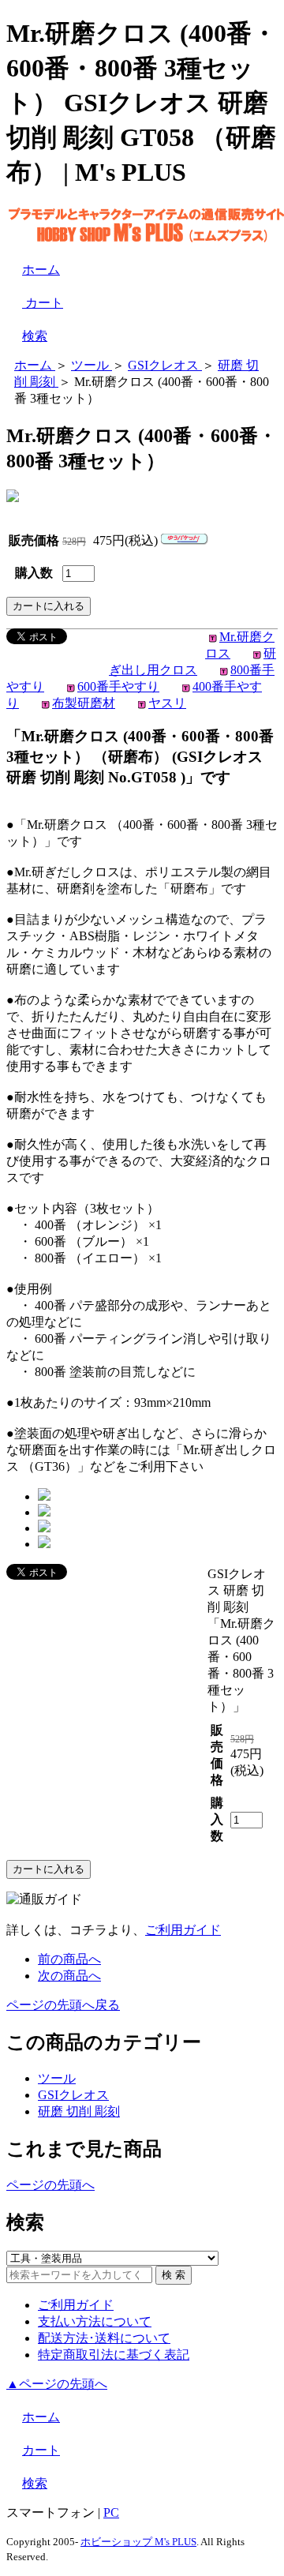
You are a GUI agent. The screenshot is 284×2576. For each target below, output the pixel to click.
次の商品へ (69, 1976)
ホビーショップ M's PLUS (138, 2542)
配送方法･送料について (104, 2338)
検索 (35, 336)
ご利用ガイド (183, 1930)
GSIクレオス (73, 2095)
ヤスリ (167, 703)
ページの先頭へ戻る (63, 2005)
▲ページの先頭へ (57, 2384)
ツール (57, 2078)
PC (111, 2512)
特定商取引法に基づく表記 (114, 2355)
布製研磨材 (84, 703)
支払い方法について (95, 2321)
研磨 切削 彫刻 (79, 2111)
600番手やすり (118, 686)
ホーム (41, 270)
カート (43, 303)
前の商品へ (69, 1959)
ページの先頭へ (50, 2185)
